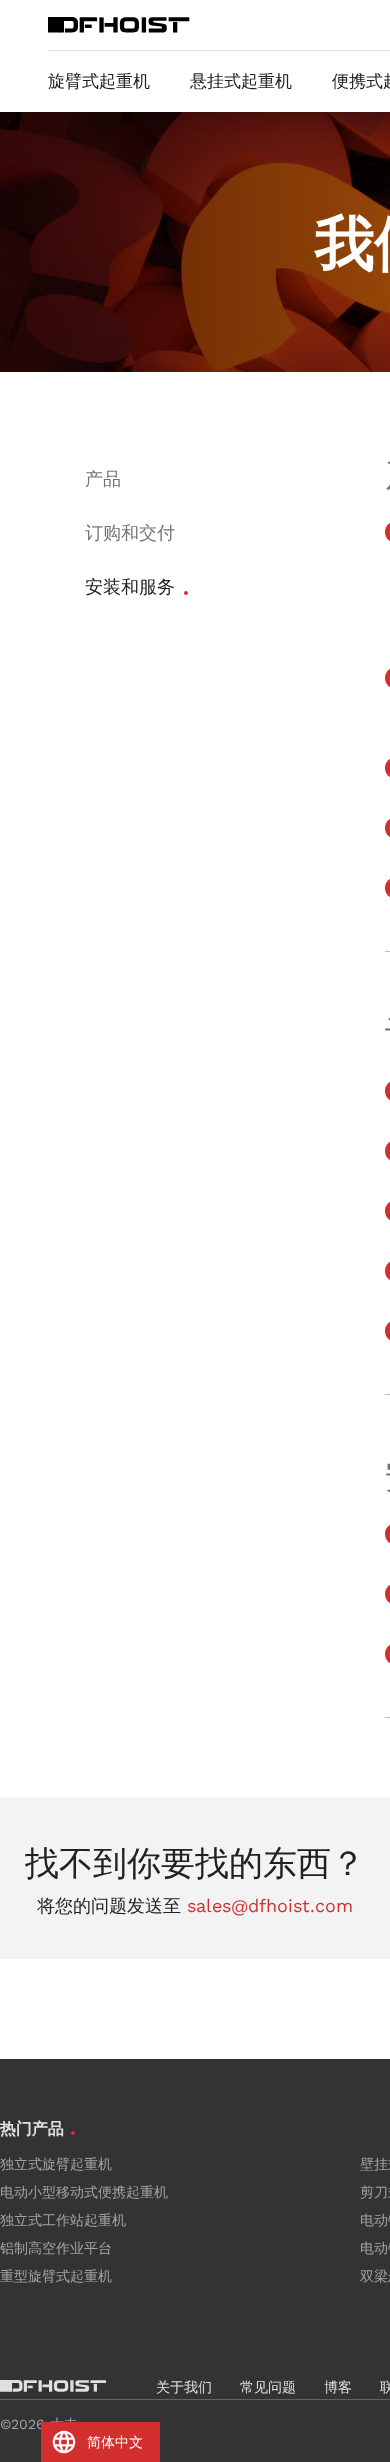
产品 (103, 478)
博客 (338, 2387)
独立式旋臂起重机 (56, 2164)
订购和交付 (130, 532)
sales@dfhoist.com (270, 1905)
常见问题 (268, 2387)
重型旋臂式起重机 (56, 2276)
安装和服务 (130, 586)
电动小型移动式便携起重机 (84, 2192)
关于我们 (184, 2387)
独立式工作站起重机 (63, 2220)
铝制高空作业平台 (56, 2248)
